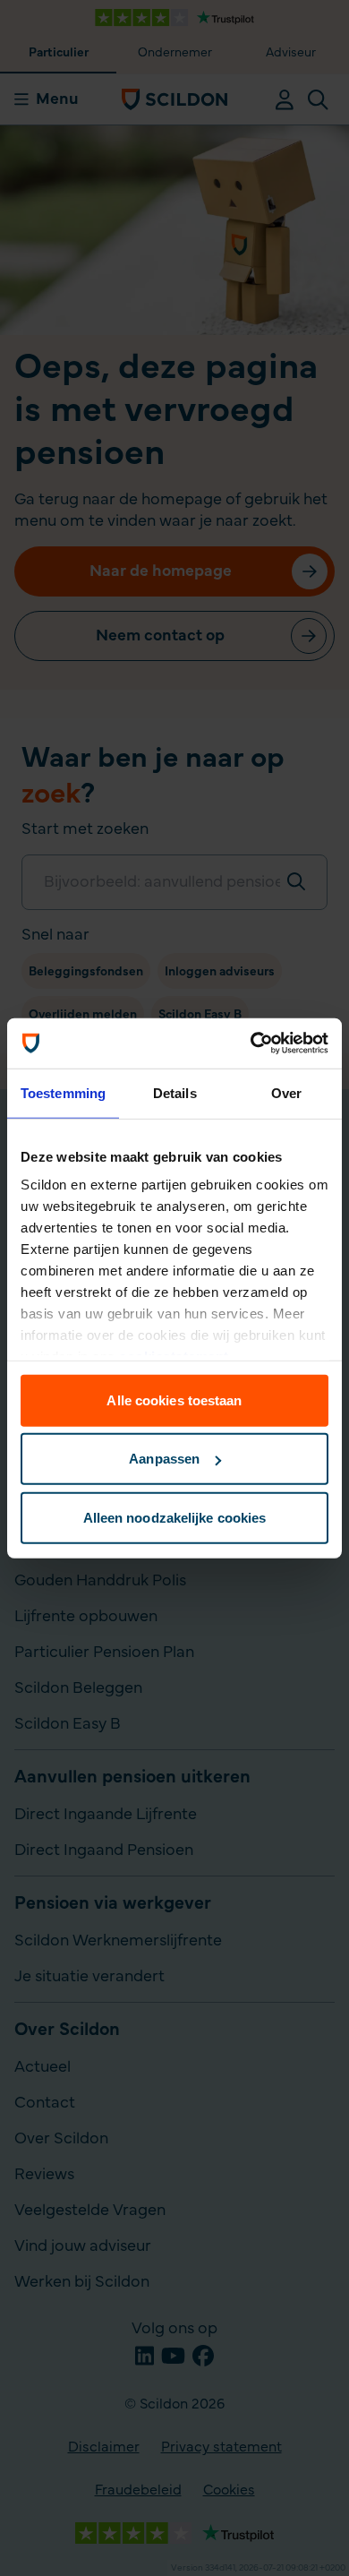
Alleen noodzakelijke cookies (175, 1517)
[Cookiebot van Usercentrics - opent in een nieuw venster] (251, 1043)
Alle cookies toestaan (174, 1400)
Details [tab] (175, 1092)
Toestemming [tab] (63, 1092)
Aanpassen (164, 1459)
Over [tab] (286, 1092)
